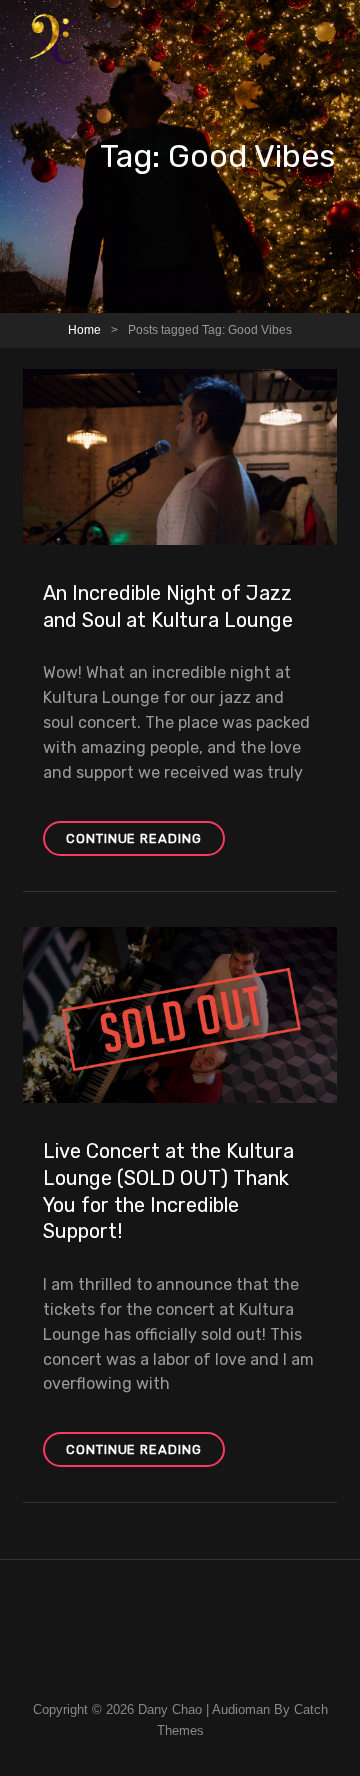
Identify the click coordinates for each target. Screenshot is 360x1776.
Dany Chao (170, 1709)
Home (84, 330)
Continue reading (145, 843)
